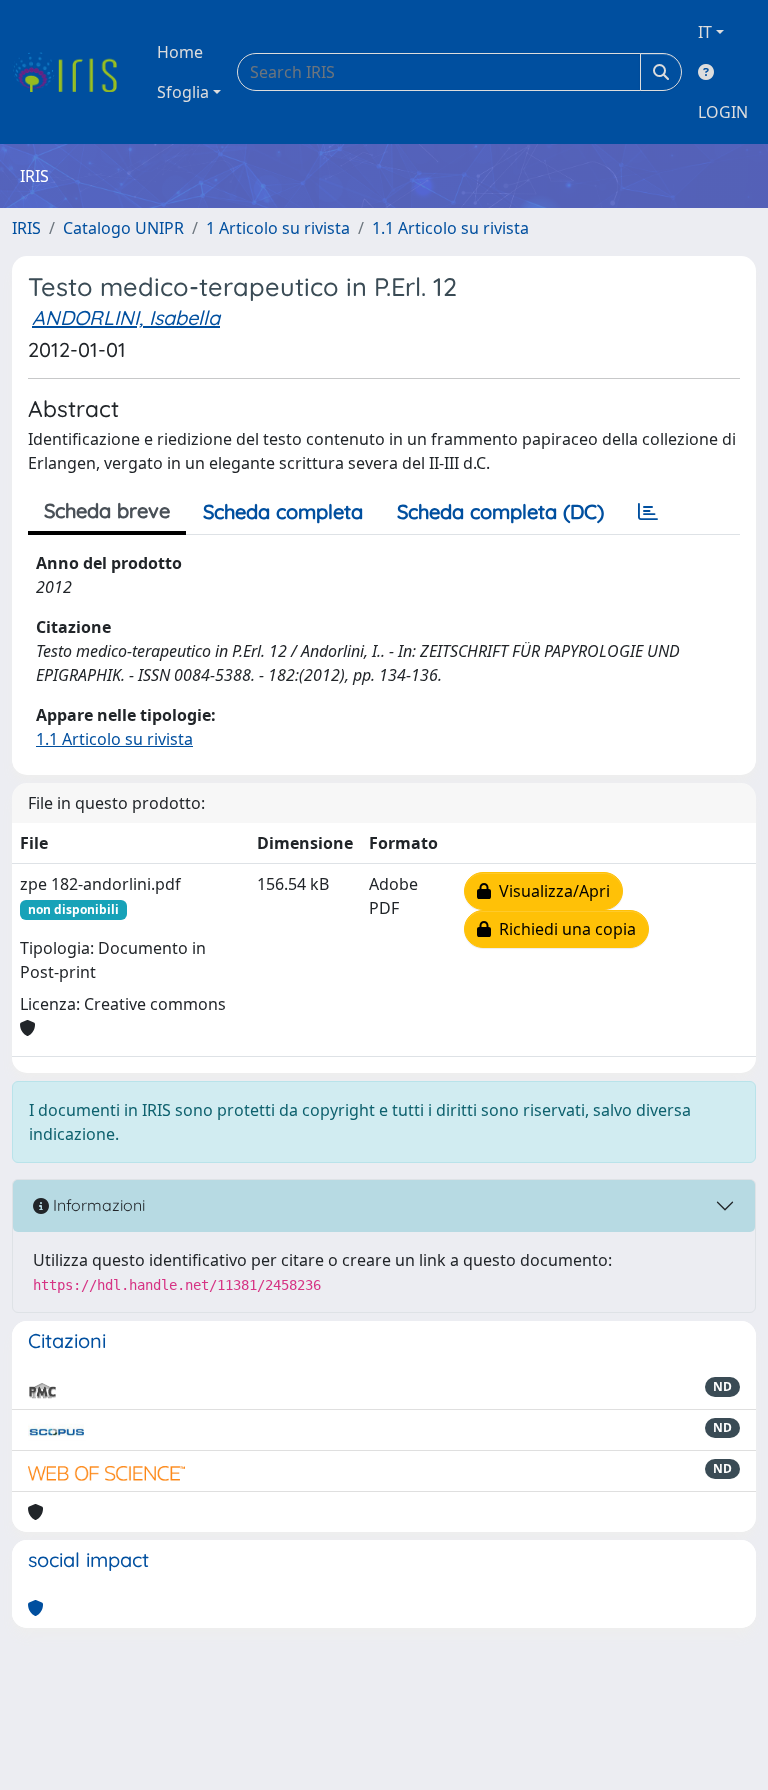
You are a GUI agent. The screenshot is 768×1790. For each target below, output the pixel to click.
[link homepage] (72, 72)
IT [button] (705, 32)
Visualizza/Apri (550, 891)
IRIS (26, 228)
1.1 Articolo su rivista (450, 228)
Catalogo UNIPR (123, 228)
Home (180, 52)
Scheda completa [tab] (283, 511)
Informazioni (97, 1205)
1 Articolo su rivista (278, 228)
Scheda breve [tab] (107, 510)
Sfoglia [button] (183, 92)
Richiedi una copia (563, 929)
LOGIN (723, 112)
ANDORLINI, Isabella (126, 317)
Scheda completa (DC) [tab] (500, 511)
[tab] (648, 512)
